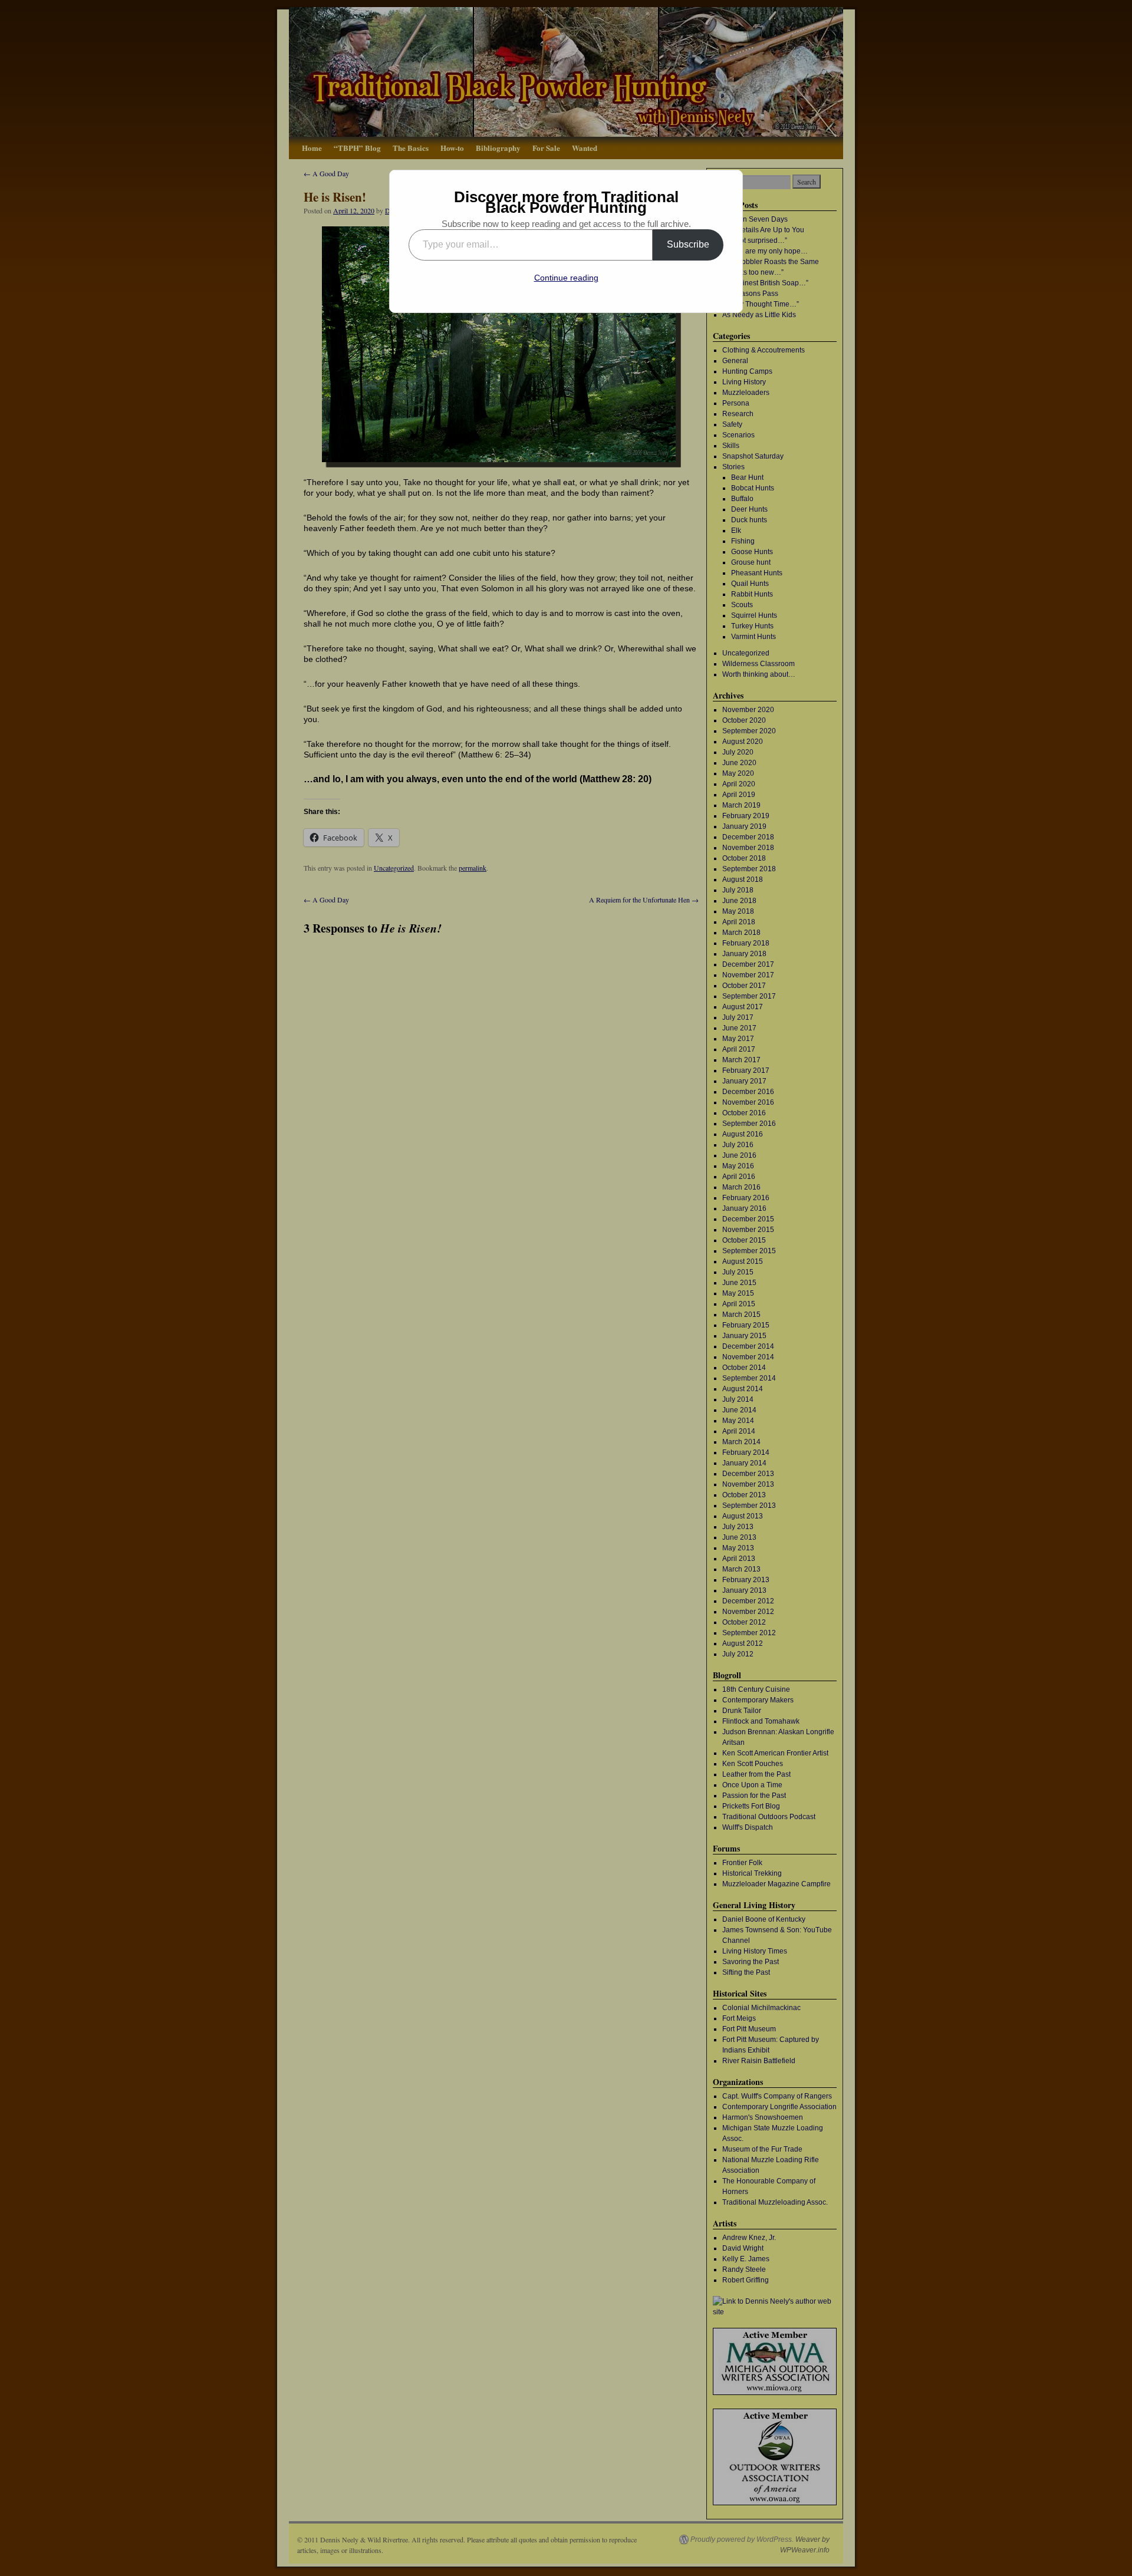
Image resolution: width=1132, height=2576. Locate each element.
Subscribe (688, 244)
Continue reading (566, 278)
